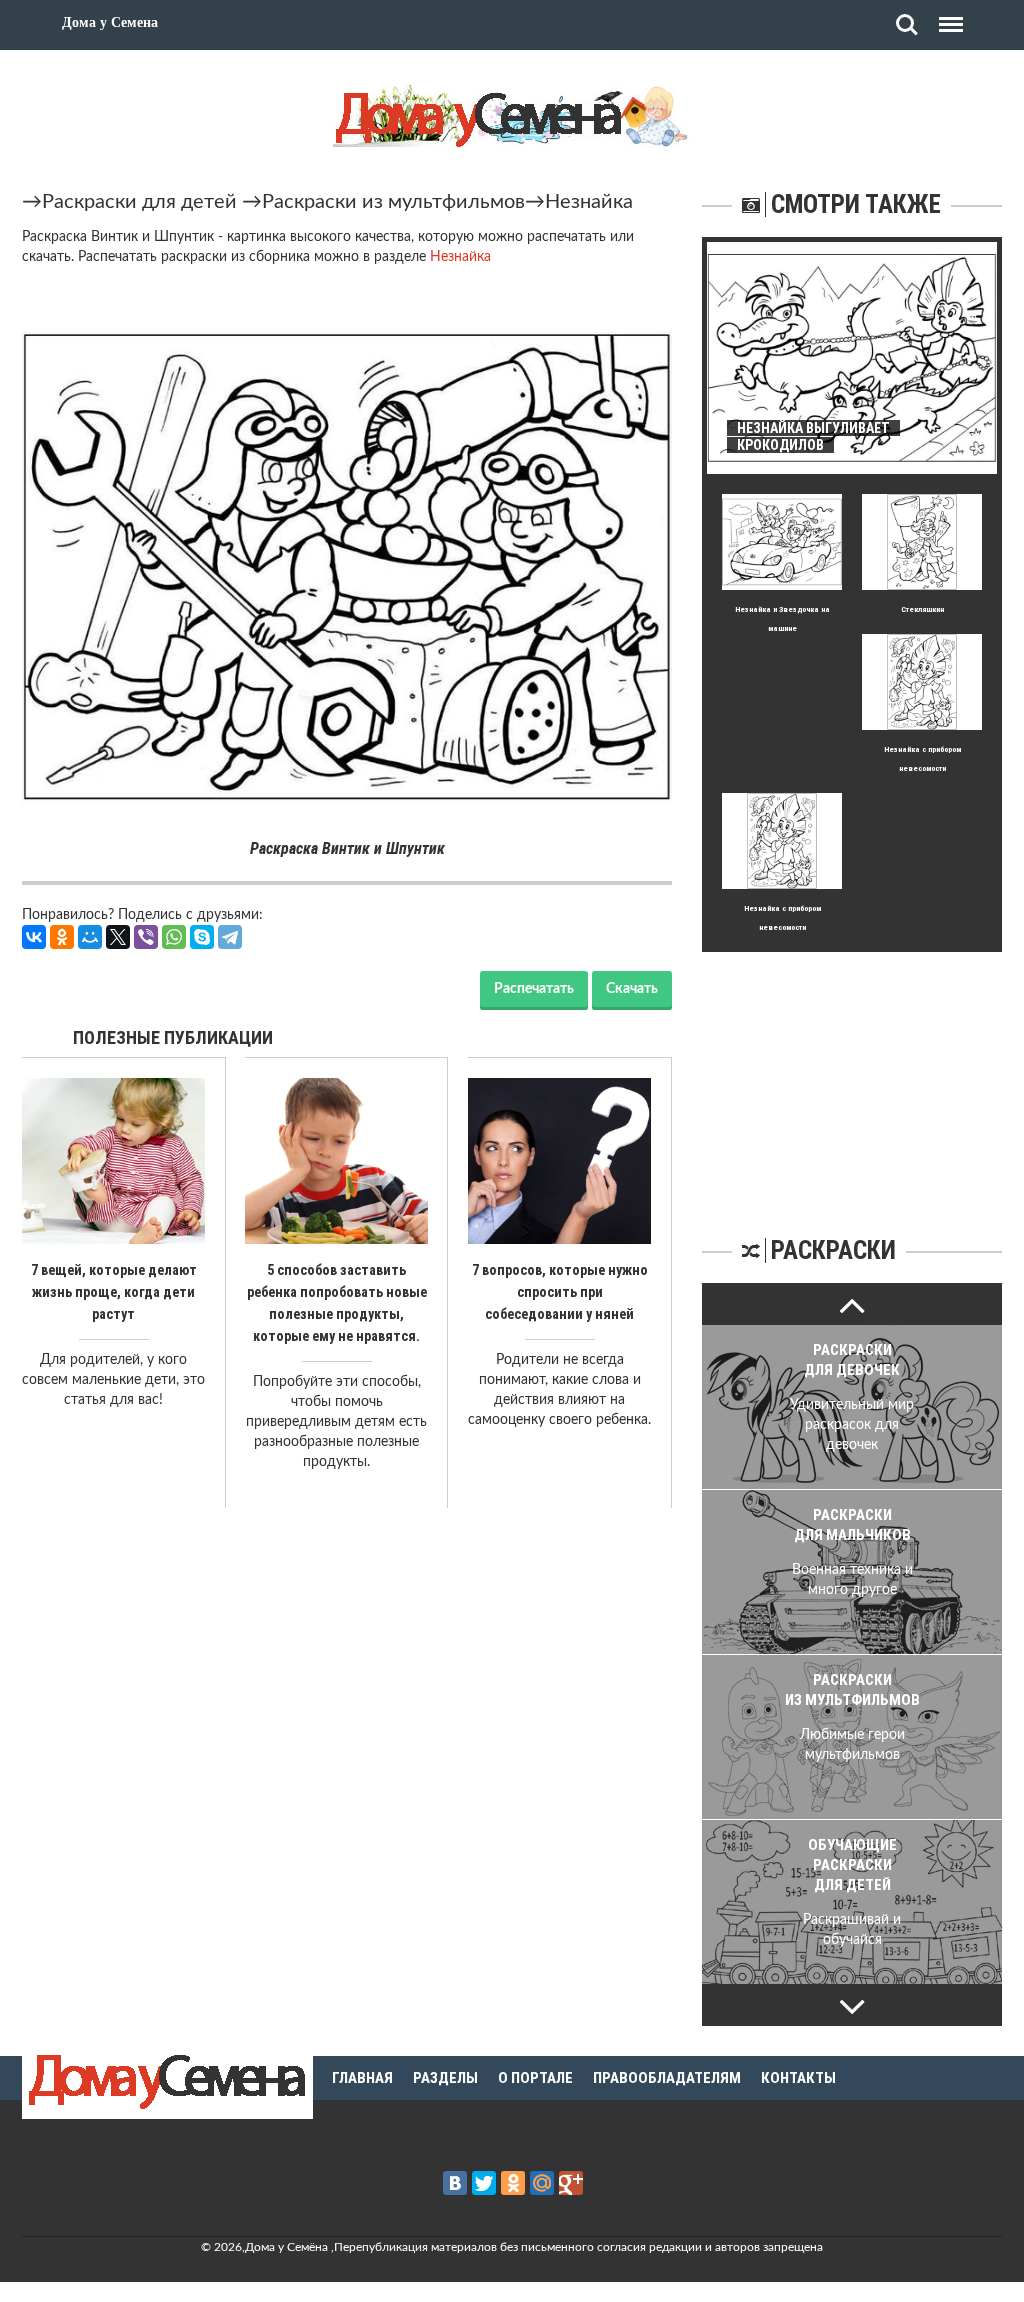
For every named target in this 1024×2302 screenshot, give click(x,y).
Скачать (632, 989)
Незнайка (589, 202)
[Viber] (146, 937)
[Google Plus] (571, 2183)
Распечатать (534, 989)
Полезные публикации (173, 1037)
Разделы (445, 2078)
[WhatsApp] (174, 937)
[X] (118, 937)
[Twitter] (484, 2183)
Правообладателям (667, 2078)
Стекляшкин (922, 609)
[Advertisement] (852, 1077)
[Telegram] (230, 937)
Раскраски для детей (139, 202)
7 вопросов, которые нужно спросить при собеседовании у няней (560, 1292)
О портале (535, 2078)
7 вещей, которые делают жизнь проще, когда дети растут (114, 1292)
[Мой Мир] (90, 937)
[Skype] (202, 937)
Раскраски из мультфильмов (393, 202)
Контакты (798, 2078)
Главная (362, 2078)
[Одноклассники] (62, 937)
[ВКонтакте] (34, 937)
